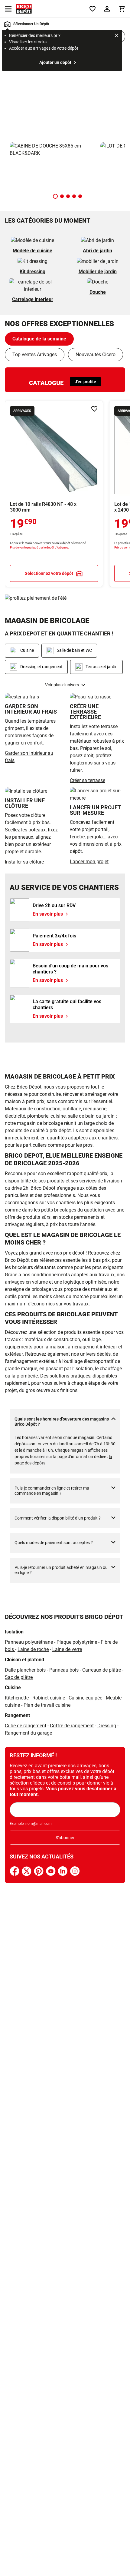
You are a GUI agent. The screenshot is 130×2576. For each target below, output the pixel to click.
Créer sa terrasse (88, 780)
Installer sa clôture (24, 862)
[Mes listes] (93, 9)
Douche (98, 292)
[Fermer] (117, 36)
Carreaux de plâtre (102, 1670)
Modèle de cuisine (32, 251)
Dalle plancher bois (25, 1670)
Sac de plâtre (19, 1677)
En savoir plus (65, 95)
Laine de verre (67, 1649)
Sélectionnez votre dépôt (49, 573)
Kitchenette (17, 1698)
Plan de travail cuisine (47, 1705)
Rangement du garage (28, 1733)
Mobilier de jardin (98, 272)
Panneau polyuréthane (29, 1642)
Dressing (107, 1726)
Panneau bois (64, 1670)
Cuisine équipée (85, 1698)
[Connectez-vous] (107, 9)
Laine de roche (33, 1649)
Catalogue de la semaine (39, 339)
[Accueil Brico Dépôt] (24, 9)
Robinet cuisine (49, 1698)
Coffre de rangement (72, 1726)
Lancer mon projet (89, 862)
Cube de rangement (26, 1726)
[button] (55, 196)
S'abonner (65, 1838)
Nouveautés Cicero (96, 355)
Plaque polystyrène (77, 1642)
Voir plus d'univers (62, 685)
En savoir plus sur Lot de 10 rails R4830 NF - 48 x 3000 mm (54, 494)
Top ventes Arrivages (35, 355)
